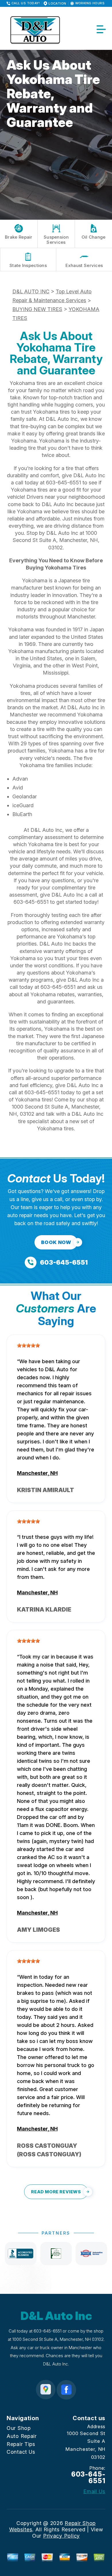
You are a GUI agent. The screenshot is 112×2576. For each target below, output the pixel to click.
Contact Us (21, 2452)
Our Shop (19, 2428)
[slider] (28, 1345)
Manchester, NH (37, 1473)
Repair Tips (21, 2444)
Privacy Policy (61, 2536)
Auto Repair (22, 2436)
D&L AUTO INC (31, 291)
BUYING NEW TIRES (37, 309)
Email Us (94, 2491)
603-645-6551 (63, 483)
